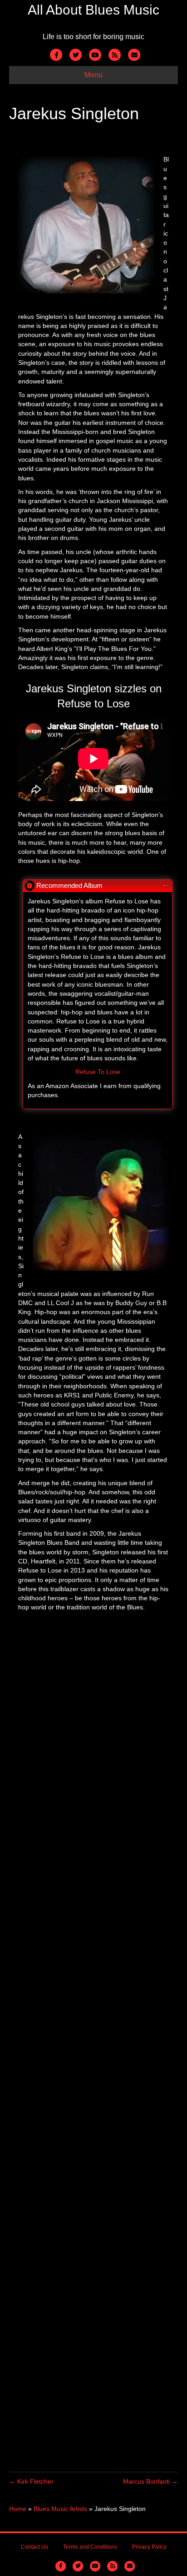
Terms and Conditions (90, 2547)
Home (18, 2509)
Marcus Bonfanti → (150, 2481)
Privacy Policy (149, 2547)
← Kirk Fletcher (31, 2481)
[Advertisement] (93, 2051)
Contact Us (34, 2547)
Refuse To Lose (98, 1072)
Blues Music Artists (60, 2509)
